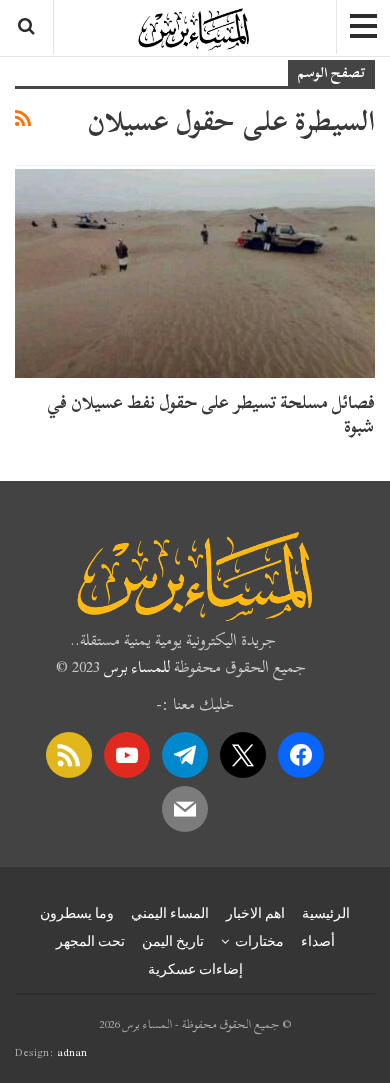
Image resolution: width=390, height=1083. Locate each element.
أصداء (318, 941)
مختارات (259, 941)
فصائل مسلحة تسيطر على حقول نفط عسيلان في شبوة (211, 414)
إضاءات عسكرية (195, 969)
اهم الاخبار (255, 913)
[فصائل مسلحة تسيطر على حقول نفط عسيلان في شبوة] (195, 273)
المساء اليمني (170, 913)
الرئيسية (326, 913)
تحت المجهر (90, 941)
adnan (72, 1052)
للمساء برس (137, 667)
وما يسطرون (77, 913)
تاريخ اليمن (173, 941)
